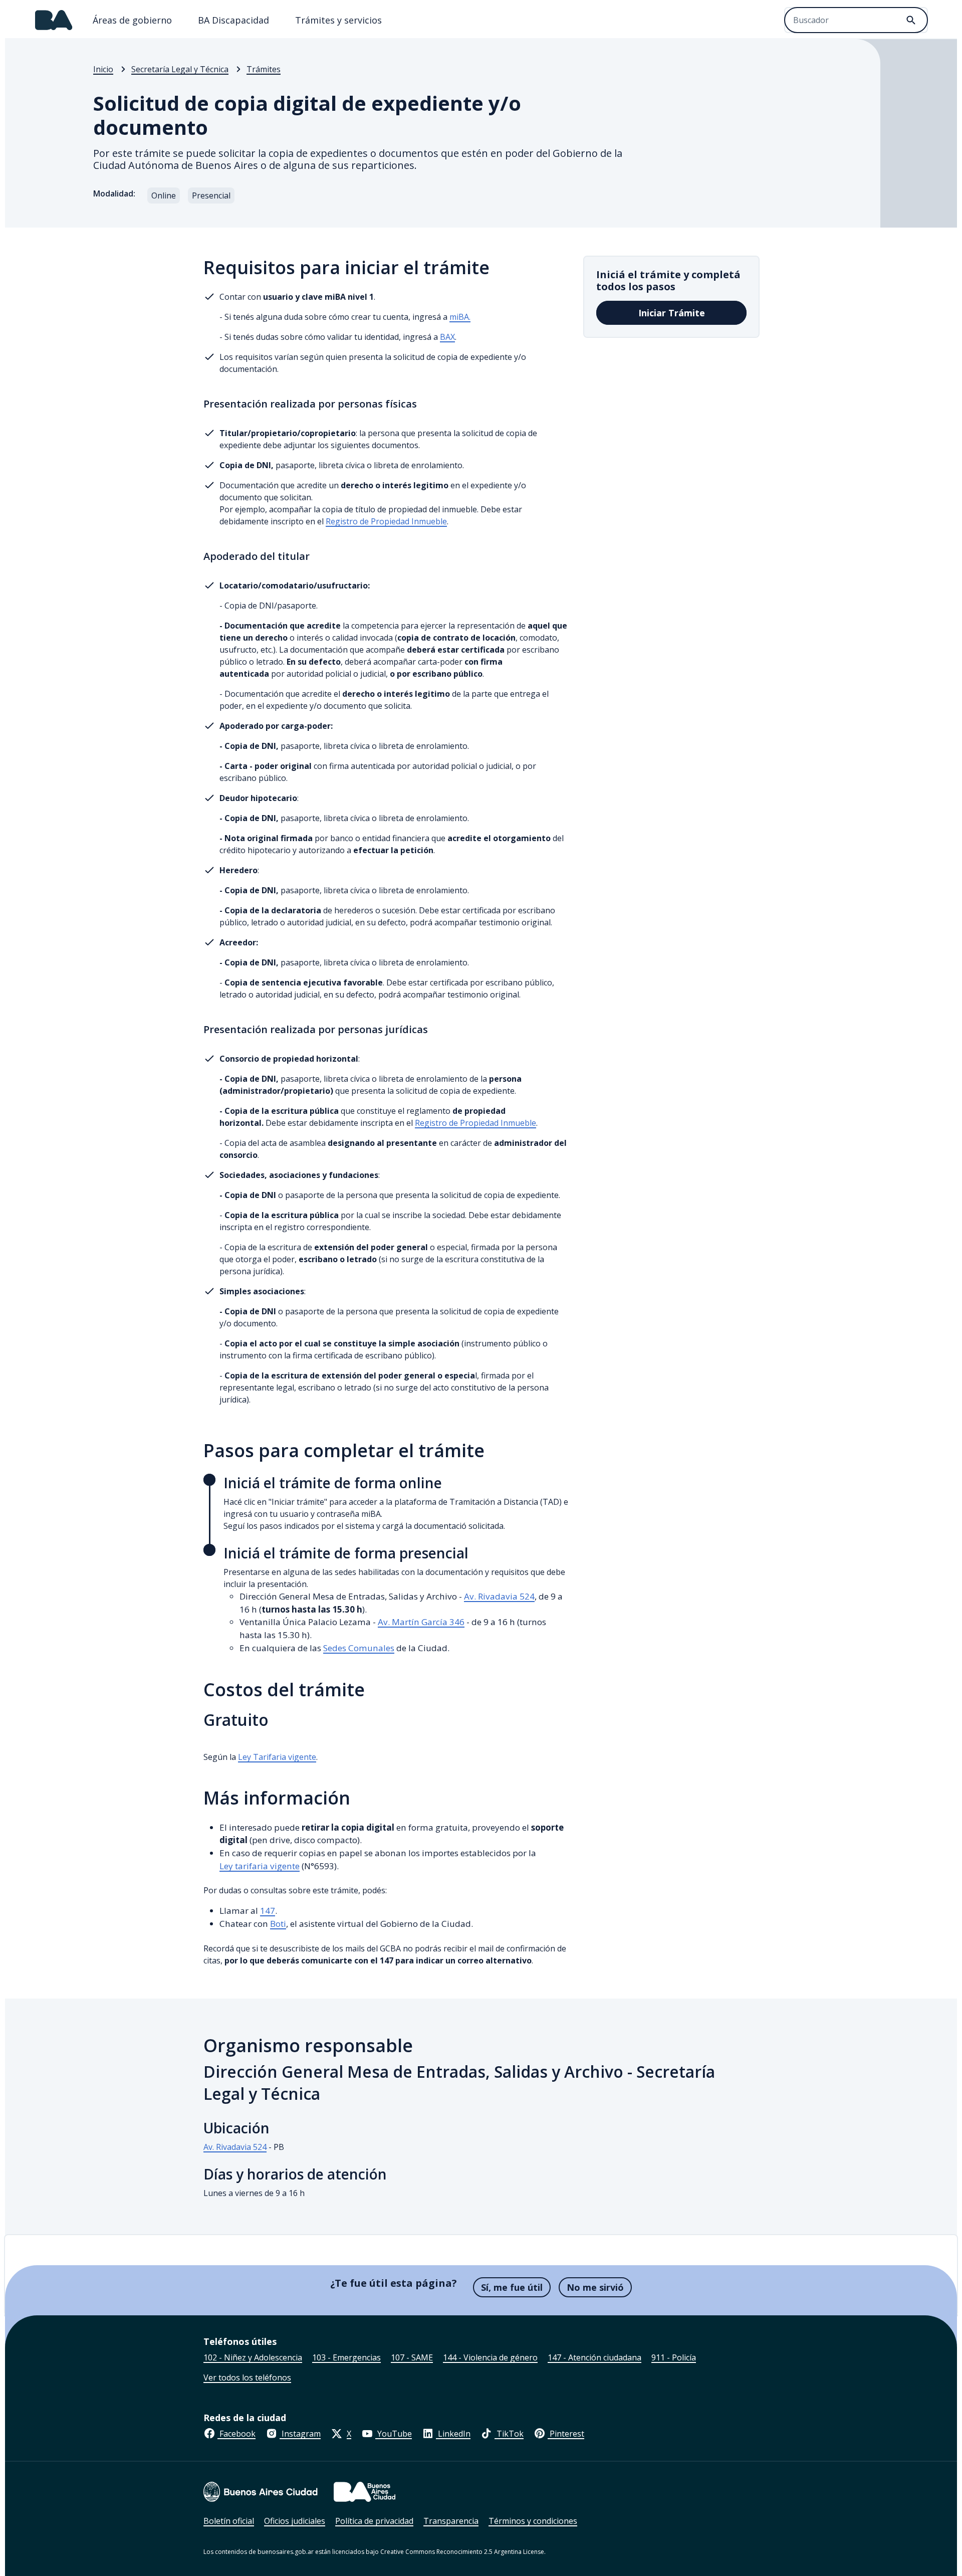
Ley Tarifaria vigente (277, 1757)
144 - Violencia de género (490, 2357)
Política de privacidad (374, 2521)
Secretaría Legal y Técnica (180, 69)
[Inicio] (54, 20)
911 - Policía (674, 2357)
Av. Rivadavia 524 (499, 1596)
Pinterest (566, 2434)
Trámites (264, 69)
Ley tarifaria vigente (260, 1866)
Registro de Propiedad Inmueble (386, 521)
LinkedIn (453, 2434)
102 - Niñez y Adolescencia (253, 2357)
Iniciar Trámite (672, 313)
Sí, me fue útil (512, 2287)
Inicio (103, 69)
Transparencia (451, 2521)
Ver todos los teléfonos (247, 2377)
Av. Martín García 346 (421, 1622)
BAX (447, 337)
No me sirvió (595, 2287)
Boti (278, 1924)
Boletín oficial (229, 2521)
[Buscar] (911, 20)
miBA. (460, 317)
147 (268, 1911)
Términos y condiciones (533, 2521)
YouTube (394, 2434)
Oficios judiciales (295, 2521)
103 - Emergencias (346, 2357)
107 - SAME (412, 2357)
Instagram (300, 2434)
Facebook (236, 2434)
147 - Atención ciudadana (594, 2357)
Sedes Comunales (359, 1648)
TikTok (509, 2434)
